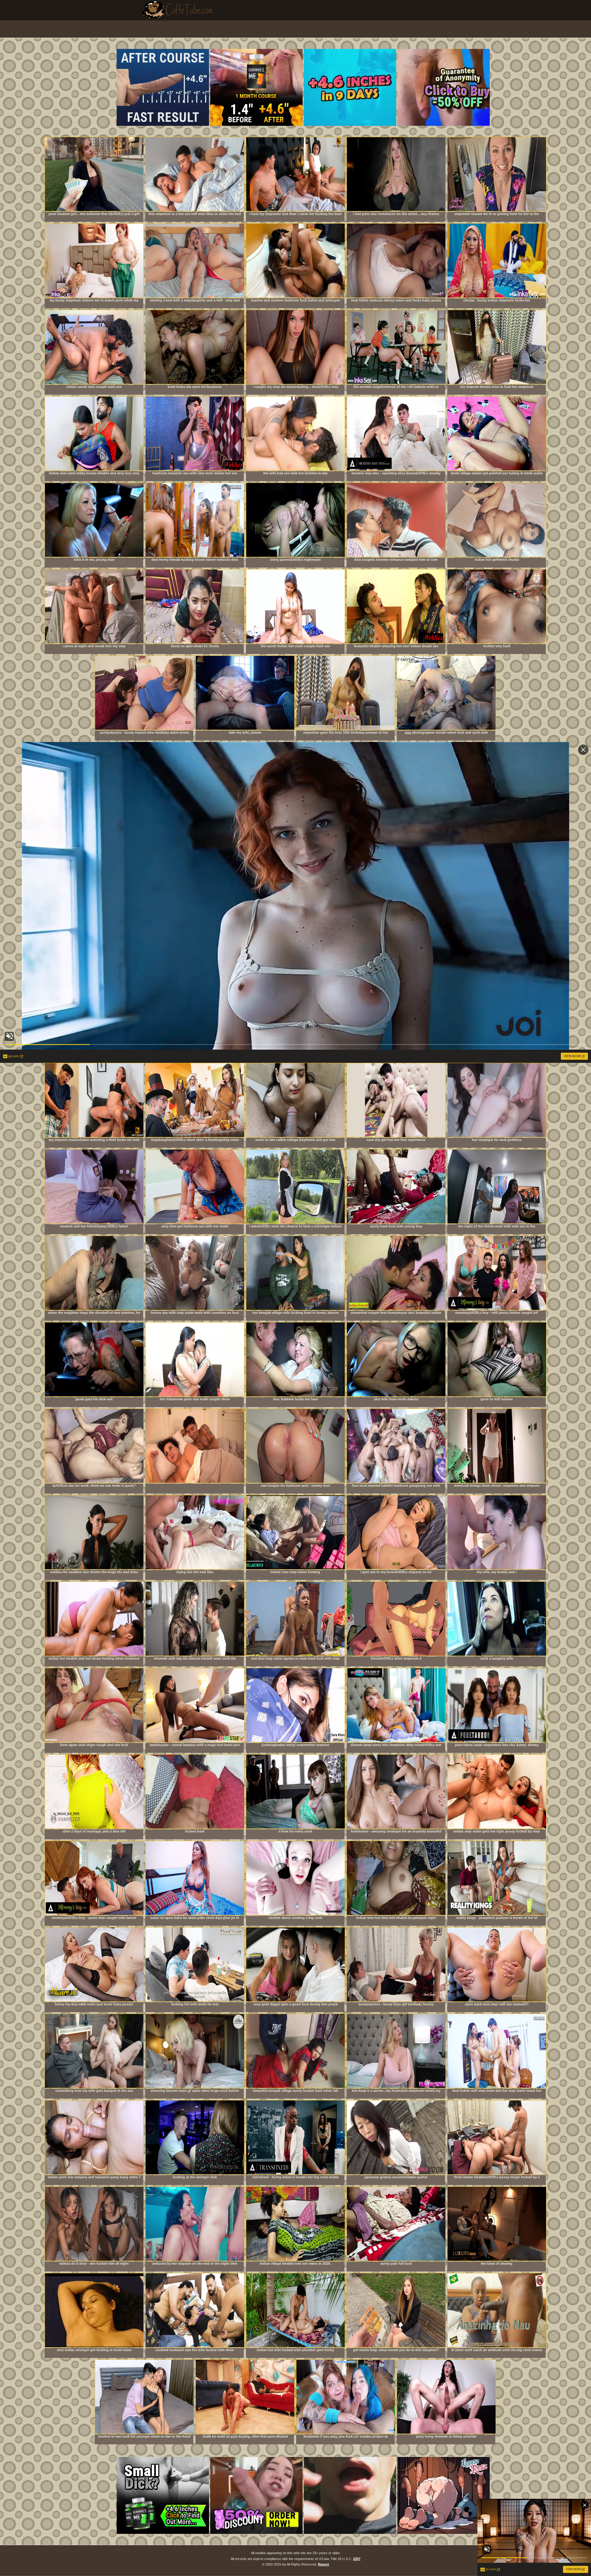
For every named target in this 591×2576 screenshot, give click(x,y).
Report (324, 2564)
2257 (357, 2559)
